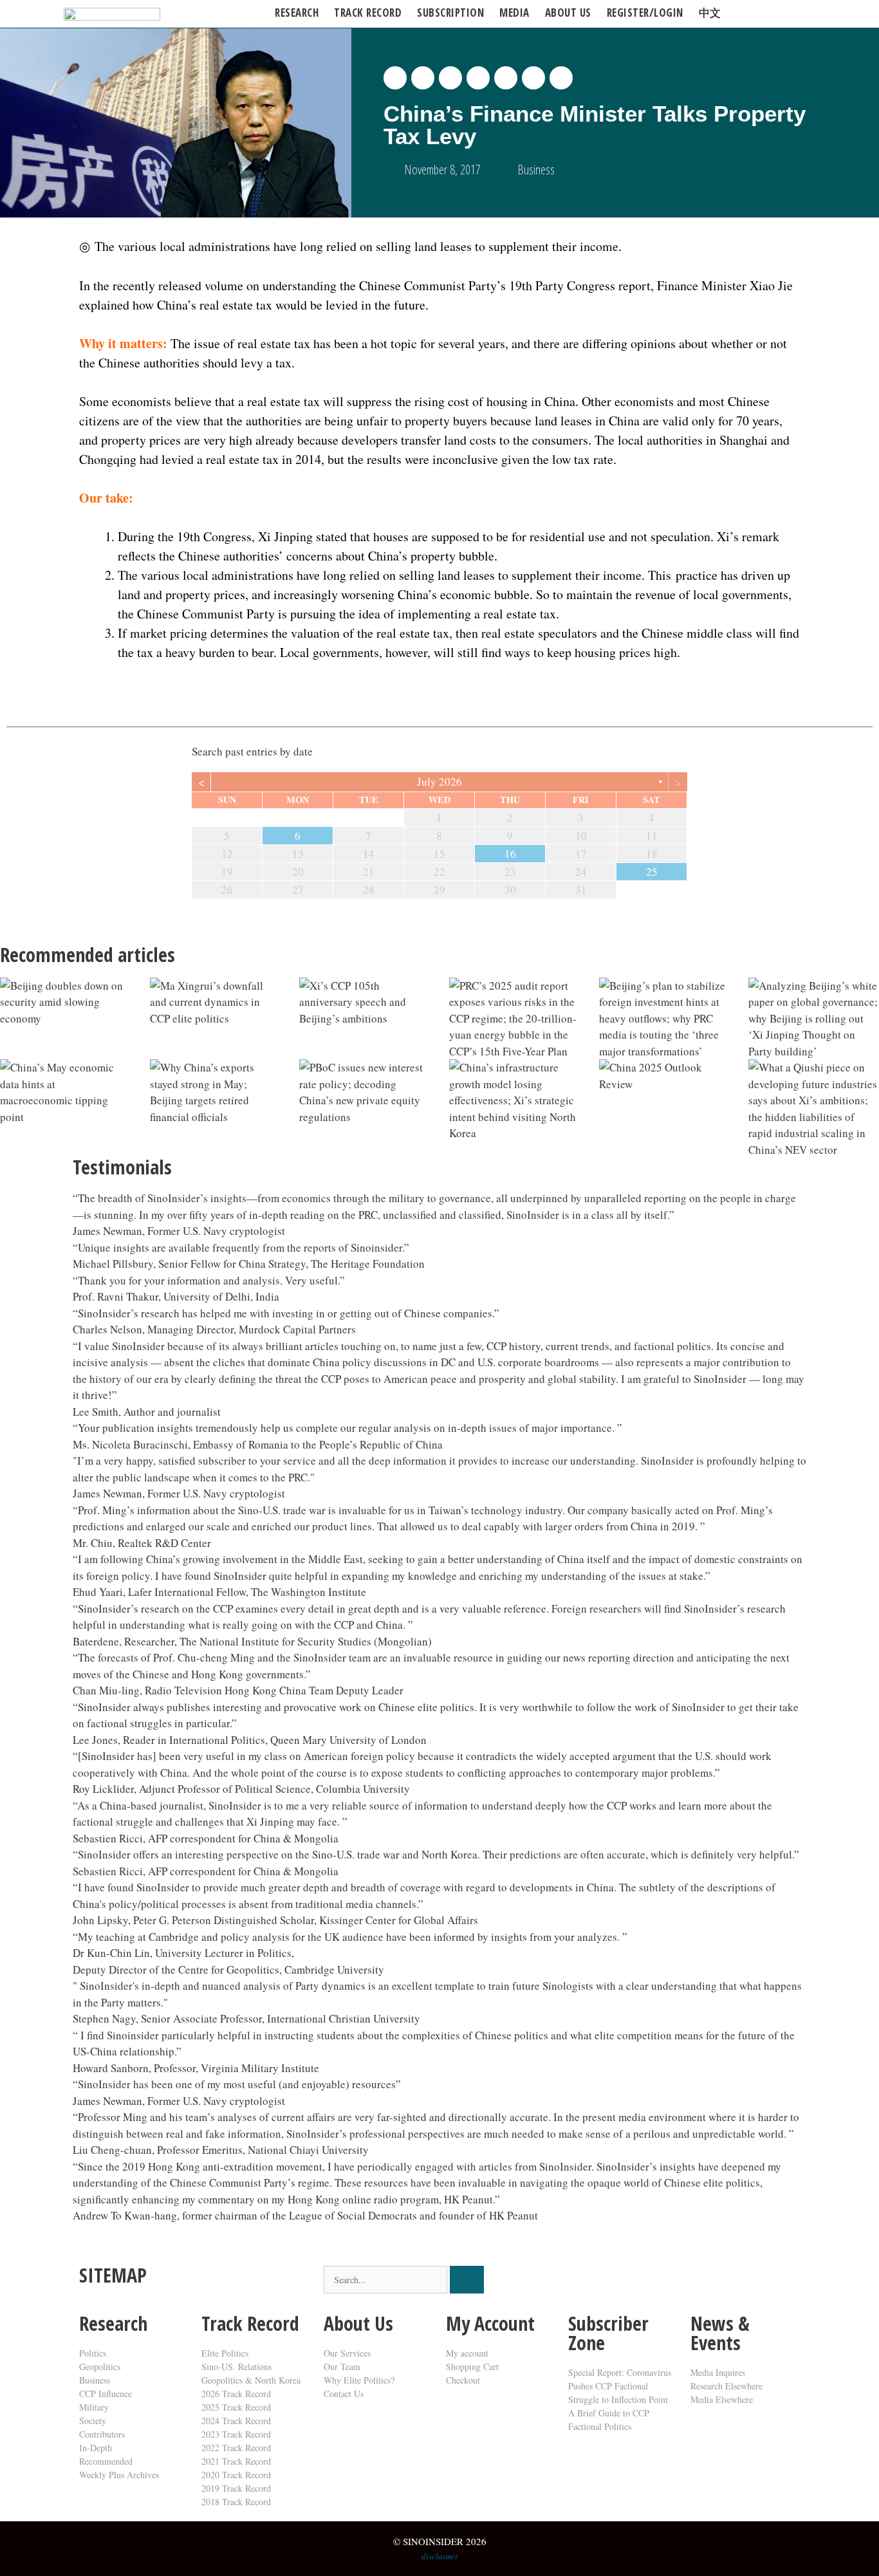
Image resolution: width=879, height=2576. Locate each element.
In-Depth (96, 2448)
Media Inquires (718, 2372)
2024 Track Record (236, 2421)
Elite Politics (225, 2353)
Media (514, 13)
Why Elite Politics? (359, 2380)
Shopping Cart (472, 2367)
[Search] (467, 2280)
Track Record (368, 13)
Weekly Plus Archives (119, 2475)
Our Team (342, 2367)
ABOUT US (568, 13)
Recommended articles (88, 955)
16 (510, 854)
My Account (490, 2323)
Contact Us (344, 2394)
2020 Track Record (236, 2475)
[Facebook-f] (619, 2282)
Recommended (106, 2461)
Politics (93, 2353)
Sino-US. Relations (236, 2367)
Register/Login (645, 13)
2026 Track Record (236, 2394)
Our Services (347, 2353)
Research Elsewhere (726, 2386)
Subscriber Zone (608, 2333)
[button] (395, 78)
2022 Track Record (236, 2448)
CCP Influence (106, 2394)
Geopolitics (100, 2367)
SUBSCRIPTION (450, 13)
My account (467, 2353)
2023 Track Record (236, 2434)
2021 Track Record (236, 2461)
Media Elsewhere (722, 2399)
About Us (358, 2323)
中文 (710, 13)
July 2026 (439, 782)
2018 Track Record (236, 2502)
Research (297, 13)
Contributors (102, 2434)
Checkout (463, 2380)
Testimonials (122, 1167)
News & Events (720, 2333)
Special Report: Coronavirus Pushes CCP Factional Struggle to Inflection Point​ (620, 2386)
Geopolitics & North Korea (251, 2380)
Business (536, 170)
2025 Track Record (236, 2407)
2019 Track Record (236, 2488)
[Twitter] (584, 2282)
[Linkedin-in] (654, 2282)
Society (93, 2421)
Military (94, 2407)
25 (652, 872)
